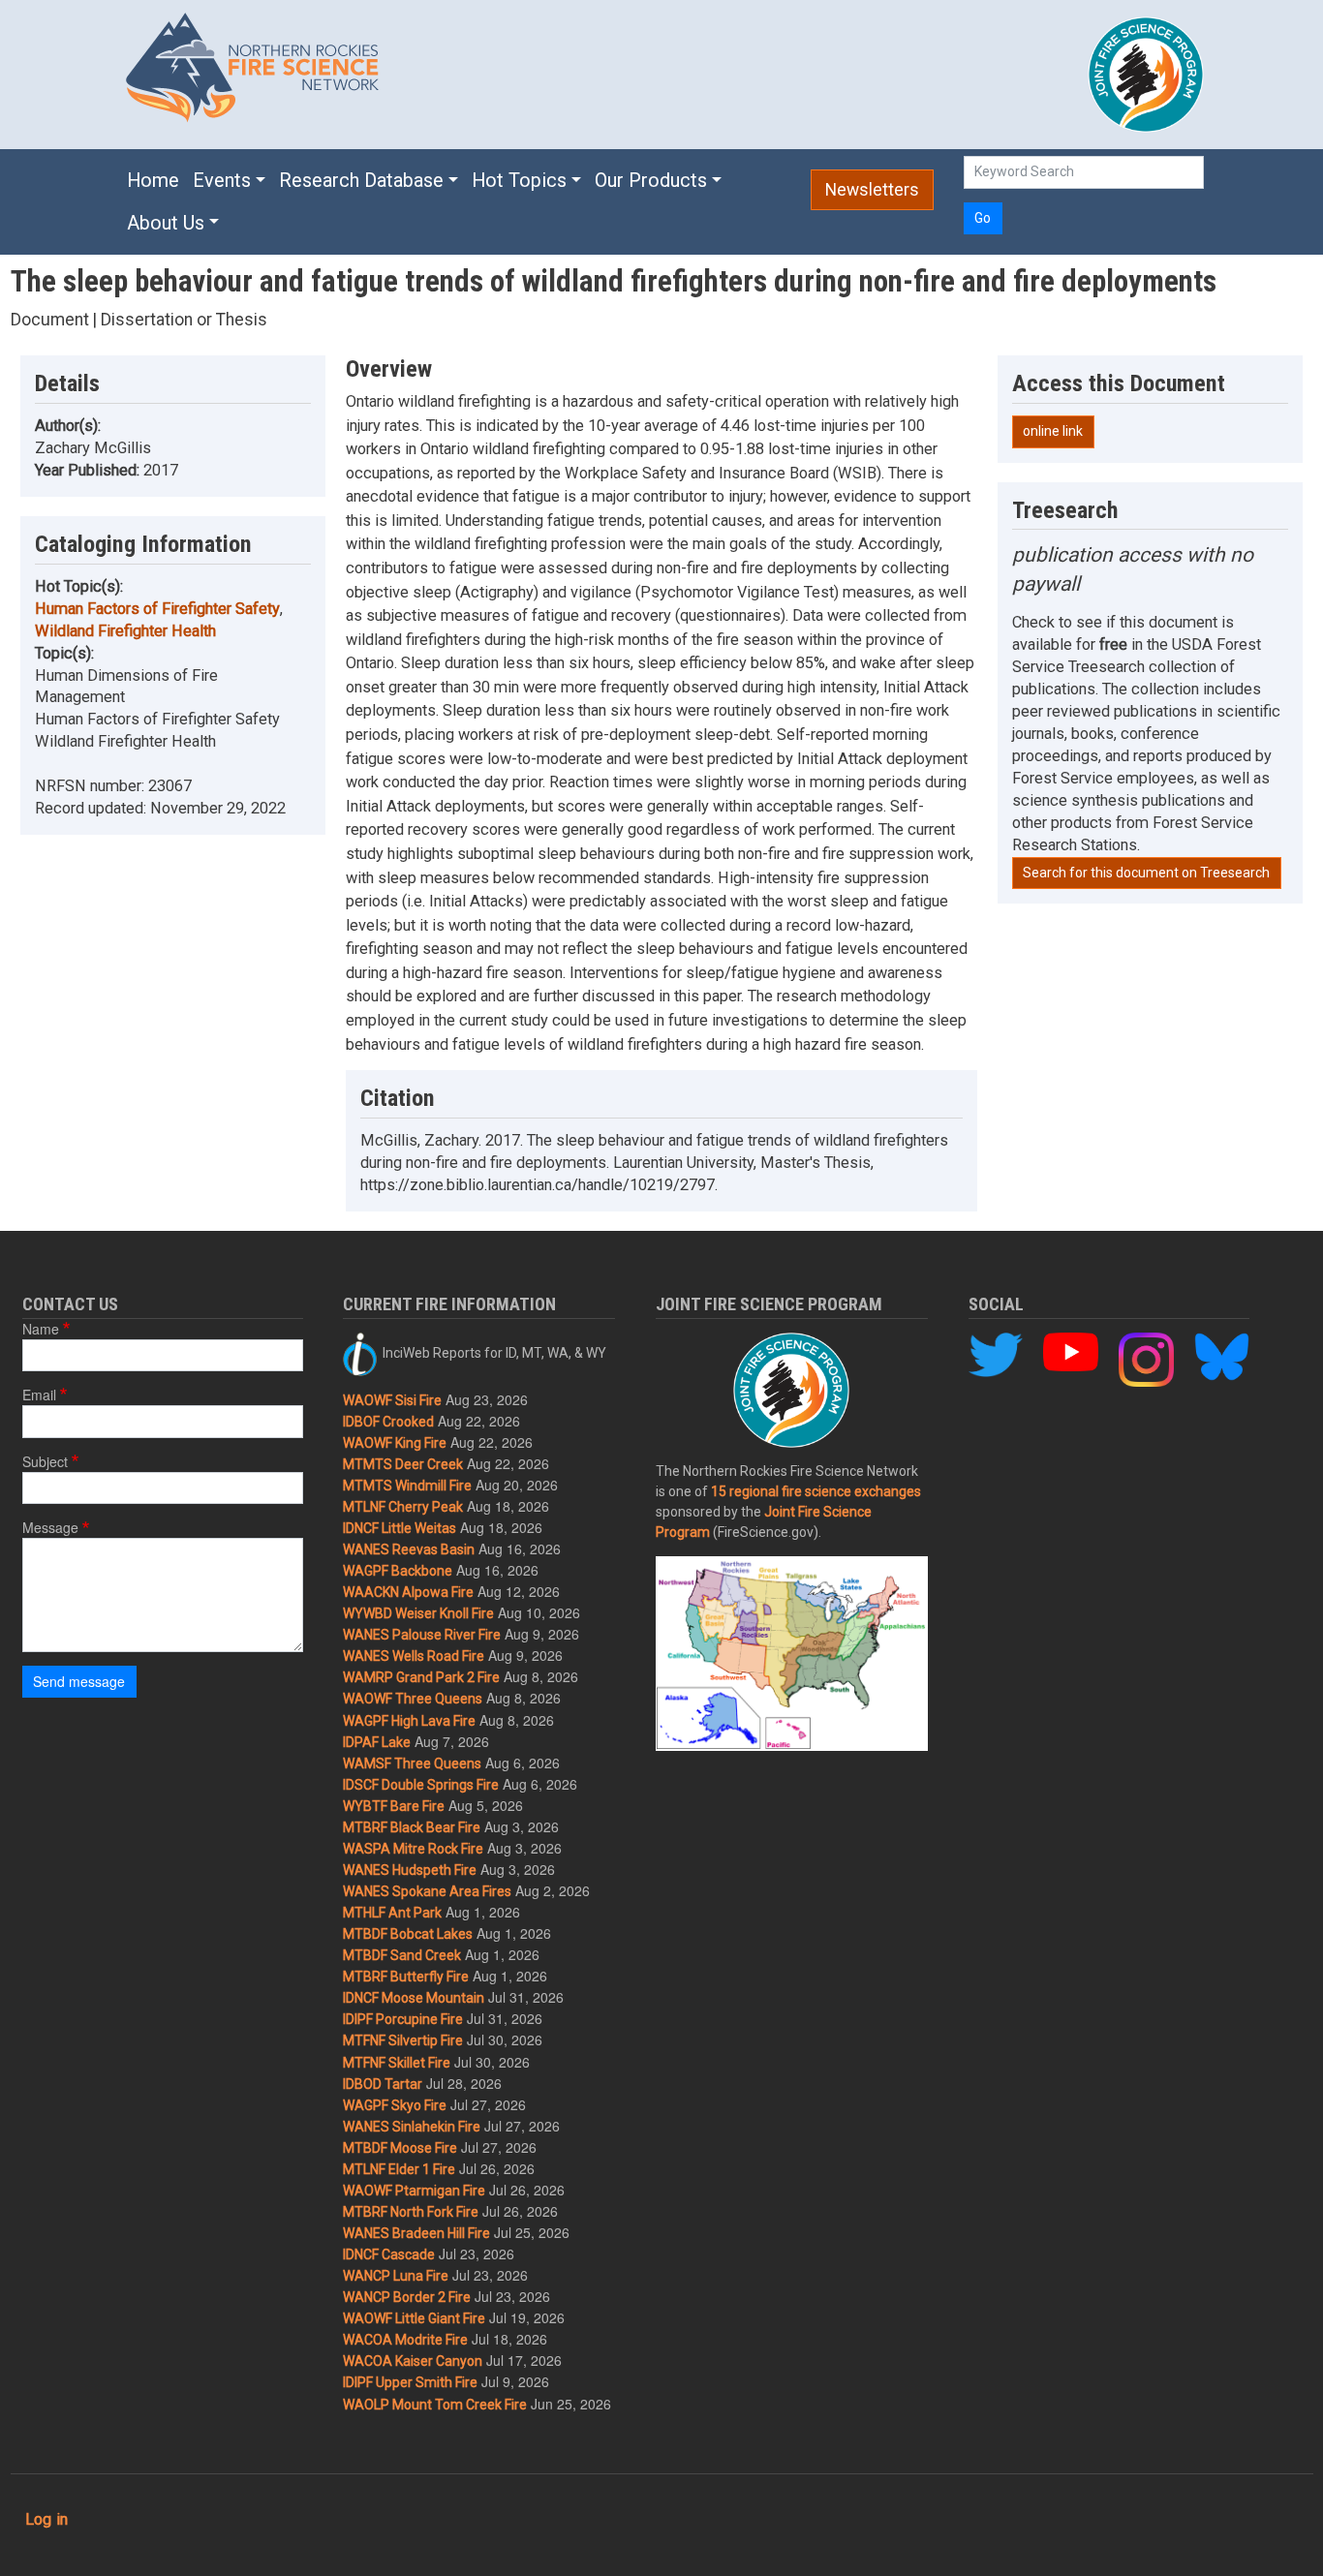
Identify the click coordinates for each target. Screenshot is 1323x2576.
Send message (79, 1681)
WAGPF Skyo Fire (395, 2105)
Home (153, 181)
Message (50, 1527)
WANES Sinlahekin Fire (412, 2127)
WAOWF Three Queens (413, 1699)
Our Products (651, 181)
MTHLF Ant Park (392, 1913)
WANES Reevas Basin (409, 1549)
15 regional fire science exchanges (816, 1491)
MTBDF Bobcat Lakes (408, 1934)
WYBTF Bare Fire (394, 1806)
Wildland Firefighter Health (125, 631)
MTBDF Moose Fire (400, 2148)
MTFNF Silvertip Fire (403, 2040)
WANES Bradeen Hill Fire (416, 2233)
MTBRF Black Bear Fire (412, 1827)
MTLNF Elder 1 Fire (399, 2169)
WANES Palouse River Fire (422, 1635)
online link (1053, 431)
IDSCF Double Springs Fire (421, 1785)
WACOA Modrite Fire (405, 2340)
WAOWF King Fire (395, 1443)
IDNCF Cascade (389, 2254)
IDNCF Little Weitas (400, 1528)
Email (39, 1395)
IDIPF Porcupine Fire (403, 2019)
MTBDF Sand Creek (402, 1955)
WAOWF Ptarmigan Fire (414, 2191)
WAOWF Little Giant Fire (414, 2318)
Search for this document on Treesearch (1146, 873)
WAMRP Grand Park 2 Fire (421, 1677)
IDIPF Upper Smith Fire (410, 2382)
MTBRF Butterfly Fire (406, 1977)
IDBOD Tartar (383, 2084)
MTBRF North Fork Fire (411, 2212)
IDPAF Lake (377, 1742)
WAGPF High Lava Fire (409, 1721)
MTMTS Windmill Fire (407, 1486)
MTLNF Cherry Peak (403, 1507)
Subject (45, 1461)
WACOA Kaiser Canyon (413, 2361)
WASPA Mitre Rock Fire (413, 1849)
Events (222, 181)
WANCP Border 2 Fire (407, 2297)
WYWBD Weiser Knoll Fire (418, 1613)
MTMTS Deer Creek (403, 1464)
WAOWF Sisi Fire (392, 1400)
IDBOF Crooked (388, 1422)
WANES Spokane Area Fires (427, 1891)
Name (41, 1329)
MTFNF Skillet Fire (397, 2063)
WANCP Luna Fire (396, 2276)
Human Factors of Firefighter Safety (157, 609)
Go (983, 218)
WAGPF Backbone (398, 1571)
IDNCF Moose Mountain (414, 1998)
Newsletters (872, 190)
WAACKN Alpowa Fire (408, 1592)
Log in (46, 2519)
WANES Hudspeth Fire (410, 1870)
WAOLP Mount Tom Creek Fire (435, 2405)
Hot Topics (519, 181)
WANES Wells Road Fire (414, 1656)
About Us (166, 223)
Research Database (361, 181)
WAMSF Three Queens (412, 1763)
